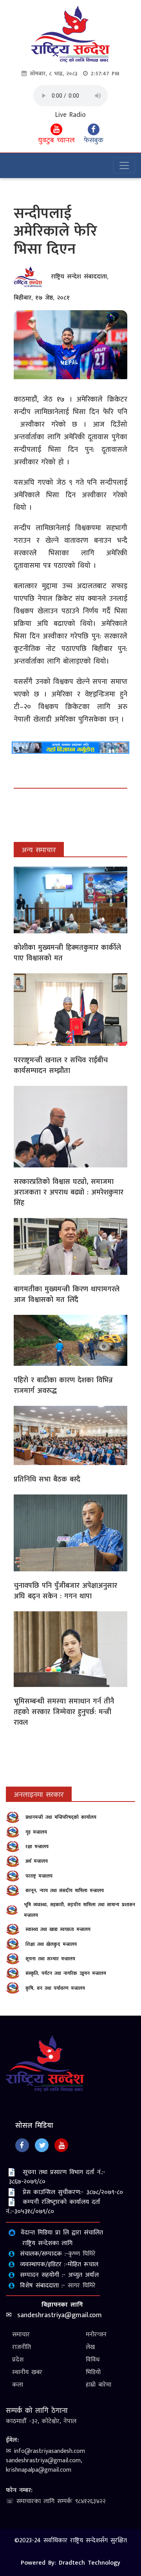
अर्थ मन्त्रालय (37, 1861)
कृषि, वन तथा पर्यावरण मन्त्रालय (55, 1988)
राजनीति (22, 2347)
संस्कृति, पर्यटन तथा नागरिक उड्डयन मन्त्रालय (66, 1973)
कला (18, 2385)
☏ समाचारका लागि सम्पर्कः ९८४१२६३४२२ (56, 2501)
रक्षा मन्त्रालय (37, 1847)
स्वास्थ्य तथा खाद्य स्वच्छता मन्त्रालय (58, 1929)
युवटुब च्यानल (56, 140)
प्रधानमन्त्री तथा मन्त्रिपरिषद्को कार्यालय (61, 1817)
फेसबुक (94, 140)
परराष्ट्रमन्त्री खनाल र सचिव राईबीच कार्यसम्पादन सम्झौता (61, 1066)
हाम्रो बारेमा (99, 2385)
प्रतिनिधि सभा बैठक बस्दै (47, 1480)
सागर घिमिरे (82, 2286)
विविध (93, 2360)
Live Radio (70, 115)
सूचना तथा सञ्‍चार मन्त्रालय (50, 1959)
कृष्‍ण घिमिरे (82, 2254)
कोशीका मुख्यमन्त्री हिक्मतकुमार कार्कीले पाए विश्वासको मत (67, 953)
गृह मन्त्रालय (36, 1832)
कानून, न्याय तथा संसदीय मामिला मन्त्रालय (65, 1891)
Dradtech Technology (89, 2563)
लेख (90, 2347)
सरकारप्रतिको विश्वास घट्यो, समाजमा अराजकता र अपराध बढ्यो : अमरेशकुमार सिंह (69, 1193)
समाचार (21, 2335)
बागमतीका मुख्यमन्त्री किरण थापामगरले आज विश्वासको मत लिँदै (67, 1295)
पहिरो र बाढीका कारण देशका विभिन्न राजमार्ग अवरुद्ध (63, 1386)
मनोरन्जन (96, 2335)
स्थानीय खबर (27, 2372)
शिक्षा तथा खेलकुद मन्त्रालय (51, 1944)
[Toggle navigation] (124, 165)
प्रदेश (18, 2360)
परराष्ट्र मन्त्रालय (39, 1876)
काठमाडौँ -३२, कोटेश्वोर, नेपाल (41, 2421)
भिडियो (93, 2372)
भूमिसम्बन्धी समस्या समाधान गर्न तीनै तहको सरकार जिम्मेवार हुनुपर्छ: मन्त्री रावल (64, 1712)
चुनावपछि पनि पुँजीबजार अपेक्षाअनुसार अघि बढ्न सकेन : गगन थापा (65, 1591)
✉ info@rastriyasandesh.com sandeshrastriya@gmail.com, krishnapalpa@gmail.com (45, 2461)
